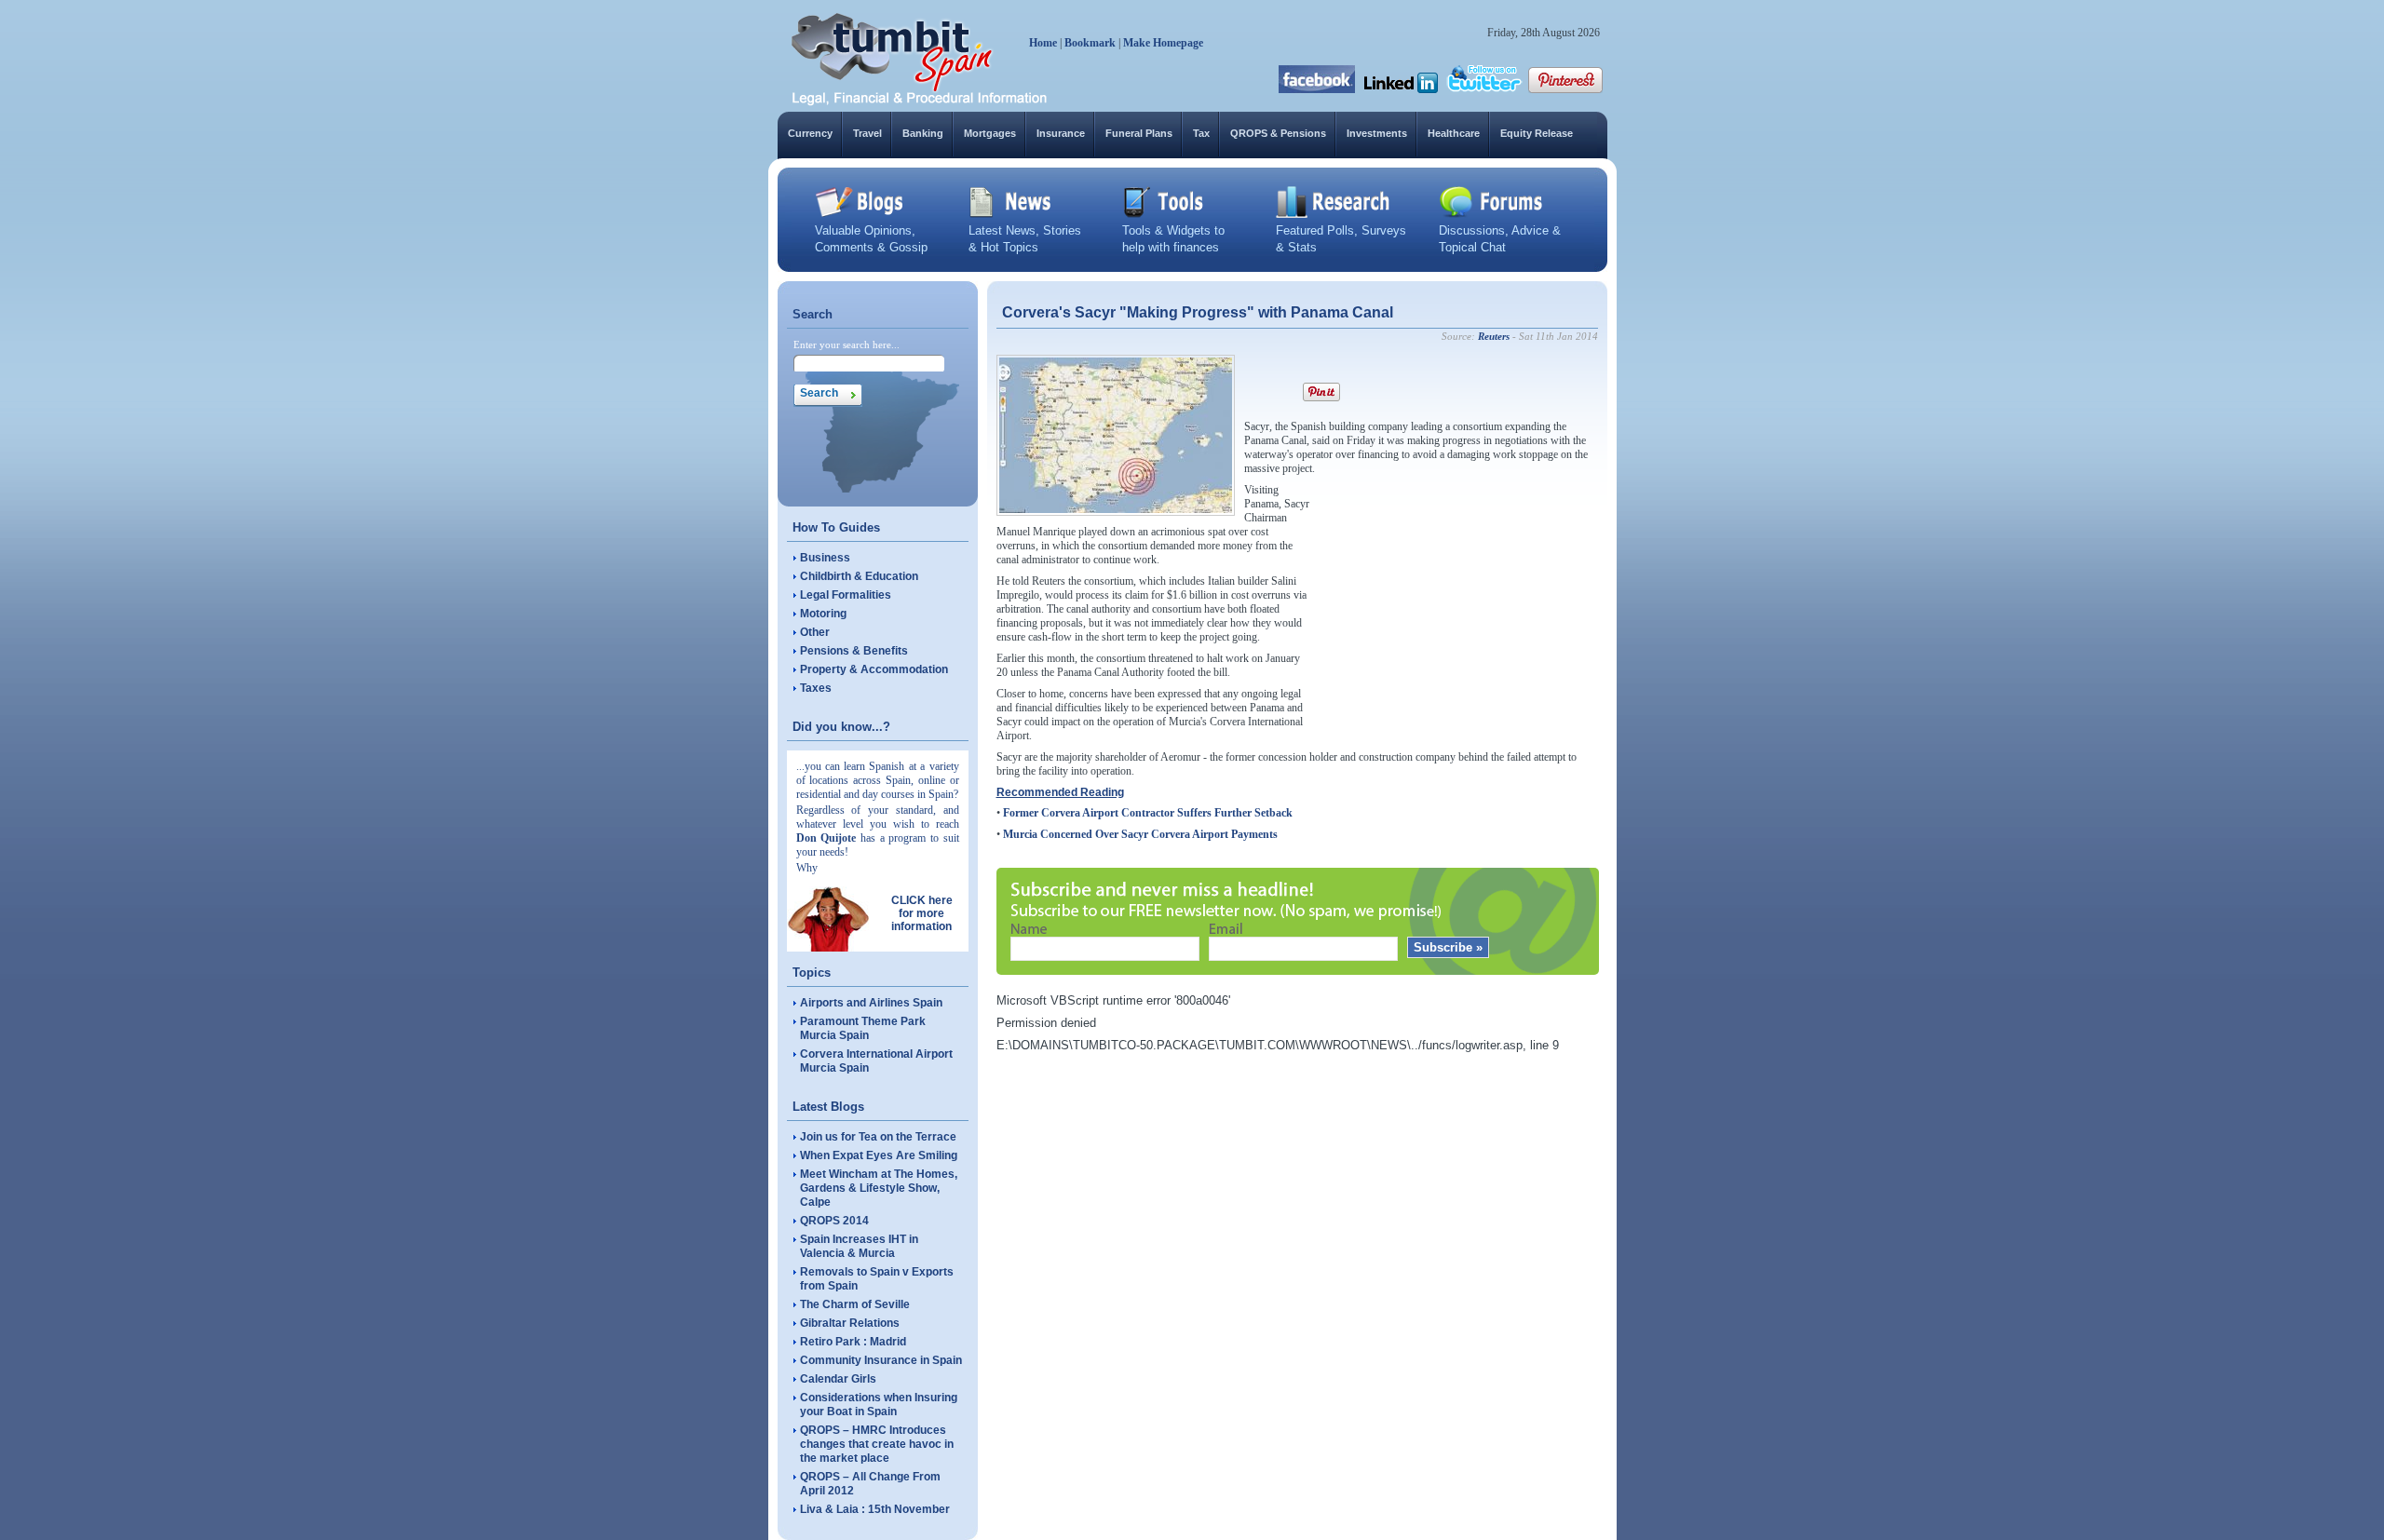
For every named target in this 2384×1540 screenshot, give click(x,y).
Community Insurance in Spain (881, 1360)
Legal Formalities (846, 595)
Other (815, 632)
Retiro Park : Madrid (853, 1342)
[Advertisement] (1458, 600)
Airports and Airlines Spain (871, 1003)
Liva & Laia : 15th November (875, 1509)
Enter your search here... (847, 344)
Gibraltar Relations (850, 1323)
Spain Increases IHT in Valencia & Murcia (859, 1246)
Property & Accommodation (874, 669)
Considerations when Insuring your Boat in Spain (879, 1405)
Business (825, 558)
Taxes (816, 688)
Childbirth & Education (859, 576)
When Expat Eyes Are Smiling (879, 1155)
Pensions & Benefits (854, 651)
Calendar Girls (838, 1379)
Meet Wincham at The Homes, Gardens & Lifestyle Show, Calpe (879, 1188)
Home (1043, 43)
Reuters (1494, 336)
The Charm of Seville (855, 1304)
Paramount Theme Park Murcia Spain (863, 1028)
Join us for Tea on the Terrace (878, 1137)
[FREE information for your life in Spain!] (920, 102)
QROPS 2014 (834, 1221)
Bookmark (1090, 43)
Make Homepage (1163, 43)
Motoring (823, 614)
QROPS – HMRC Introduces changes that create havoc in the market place (877, 1444)
